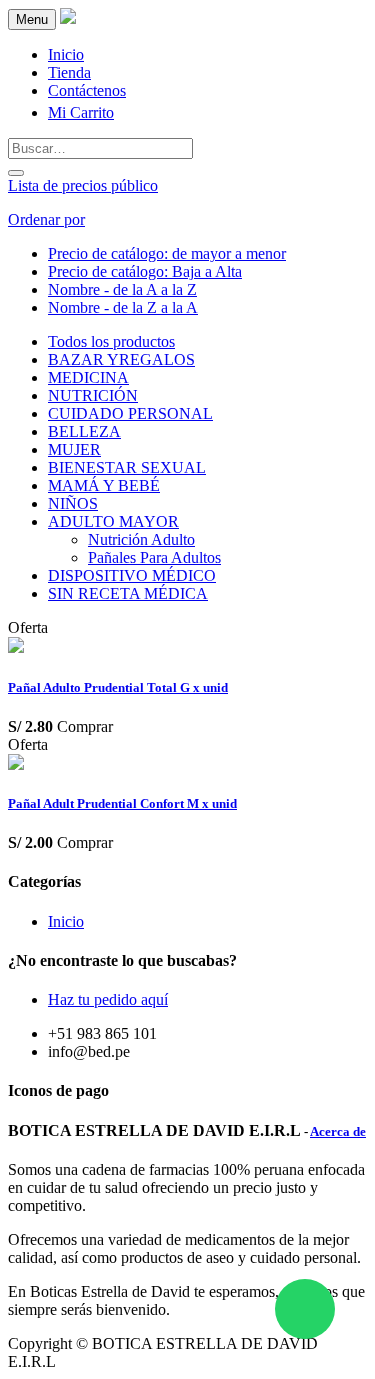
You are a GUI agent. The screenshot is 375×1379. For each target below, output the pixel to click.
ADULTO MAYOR (113, 521)
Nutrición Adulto (141, 539)
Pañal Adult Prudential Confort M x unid (122, 803)
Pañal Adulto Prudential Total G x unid (118, 687)
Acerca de (338, 1131)
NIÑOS (73, 503)
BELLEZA (84, 431)
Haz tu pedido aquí (108, 999)
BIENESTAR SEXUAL (127, 467)
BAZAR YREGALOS (121, 359)
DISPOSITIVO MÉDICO (132, 575)
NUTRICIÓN (93, 395)
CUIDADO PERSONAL (130, 413)
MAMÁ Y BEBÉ (104, 485)
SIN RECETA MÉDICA (128, 593)
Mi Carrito (81, 112)
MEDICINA (88, 377)
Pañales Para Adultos (154, 557)
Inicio (66, 921)
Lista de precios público (83, 185)
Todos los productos (111, 341)
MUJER (74, 449)
